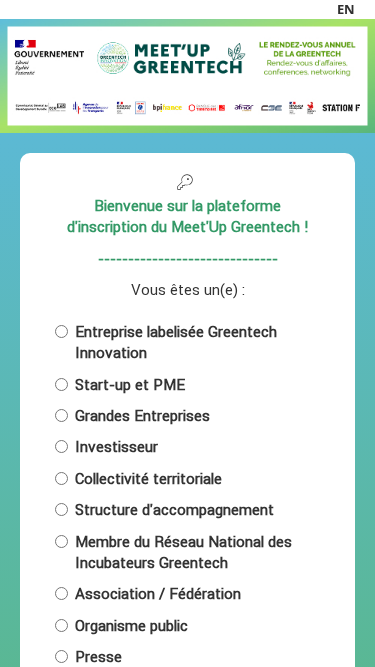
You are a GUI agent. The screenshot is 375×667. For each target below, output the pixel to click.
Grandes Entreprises (142, 415)
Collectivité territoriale (148, 478)
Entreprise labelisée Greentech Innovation (176, 342)
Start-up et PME (130, 384)
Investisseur (116, 446)
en (346, 9)
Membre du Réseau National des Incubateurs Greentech (183, 552)
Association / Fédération (158, 593)
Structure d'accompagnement (174, 509)
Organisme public (131, 625)
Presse (98, 656)
